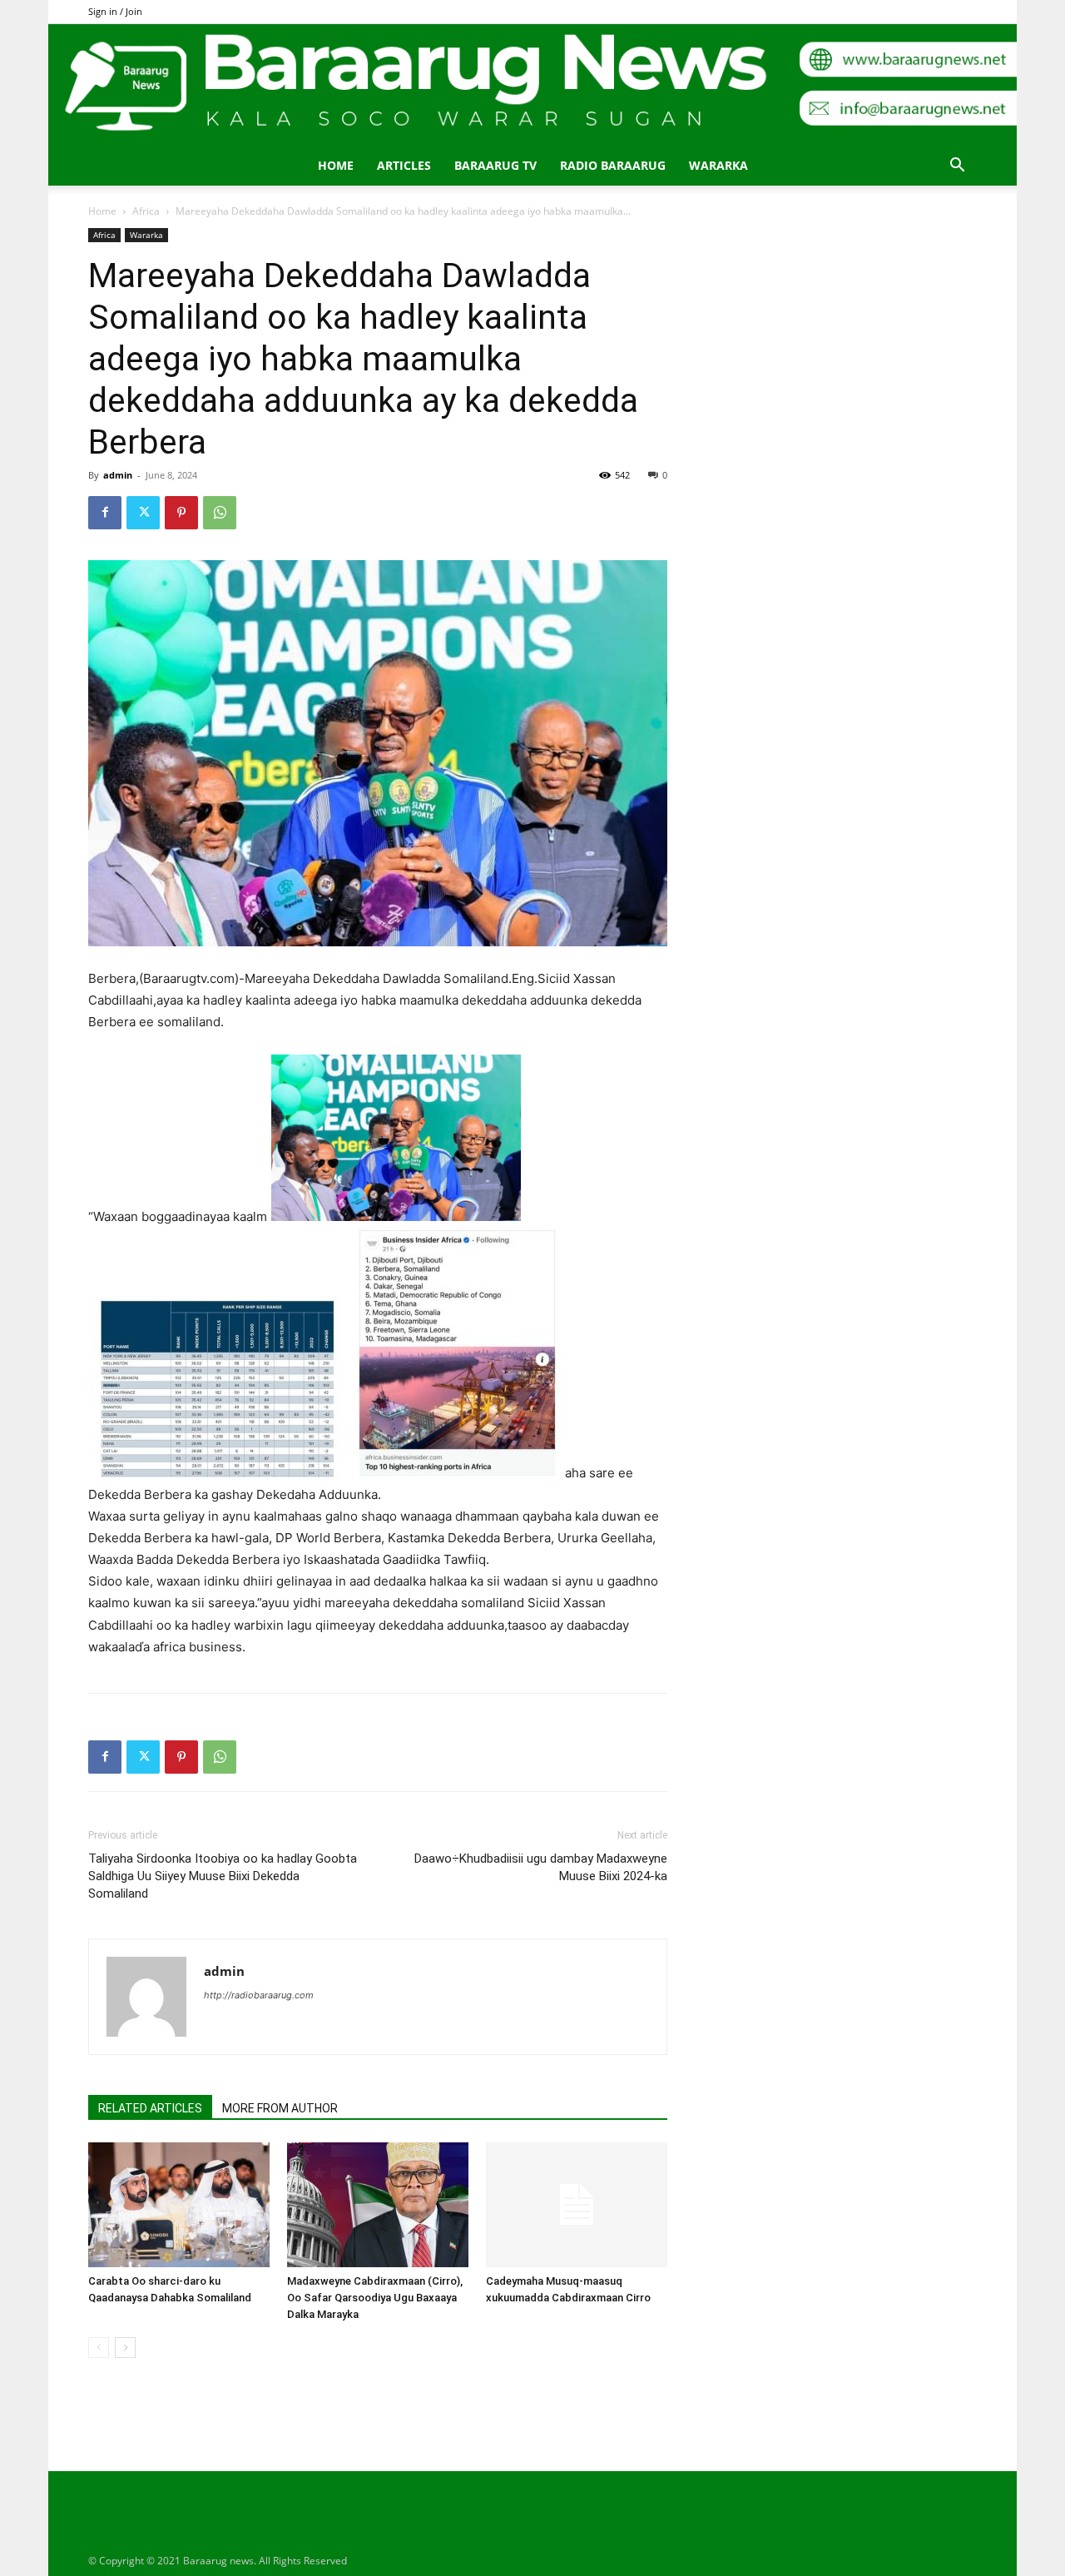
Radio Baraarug (613, 165)
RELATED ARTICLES (150, 2108)
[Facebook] (105, 513)
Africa (146, 211)
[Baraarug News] (532, 85)
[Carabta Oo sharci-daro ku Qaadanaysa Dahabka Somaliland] (179, 2205)
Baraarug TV (495, 165)
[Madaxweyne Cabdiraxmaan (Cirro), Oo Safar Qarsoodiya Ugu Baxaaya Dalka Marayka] (378, 2205)
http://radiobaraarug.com (259, 1995)
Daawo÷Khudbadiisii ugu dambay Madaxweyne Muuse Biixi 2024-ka (541, 1867)
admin (118, 475)
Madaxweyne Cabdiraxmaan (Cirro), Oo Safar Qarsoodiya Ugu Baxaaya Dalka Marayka (375, 2298)
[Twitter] (143, 513)
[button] (957, 167)
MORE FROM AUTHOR (280, 2108)
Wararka (718, 165)
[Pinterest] (181, 513)
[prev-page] (99, 2348)
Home (336, 165)
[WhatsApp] (220, 513)
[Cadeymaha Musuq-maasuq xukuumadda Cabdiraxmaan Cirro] (577, 2205)
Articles (404, 165)
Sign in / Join (115, 11)
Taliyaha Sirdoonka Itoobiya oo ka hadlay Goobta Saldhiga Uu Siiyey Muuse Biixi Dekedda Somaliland (223, 1876)
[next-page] (125, 2348)
